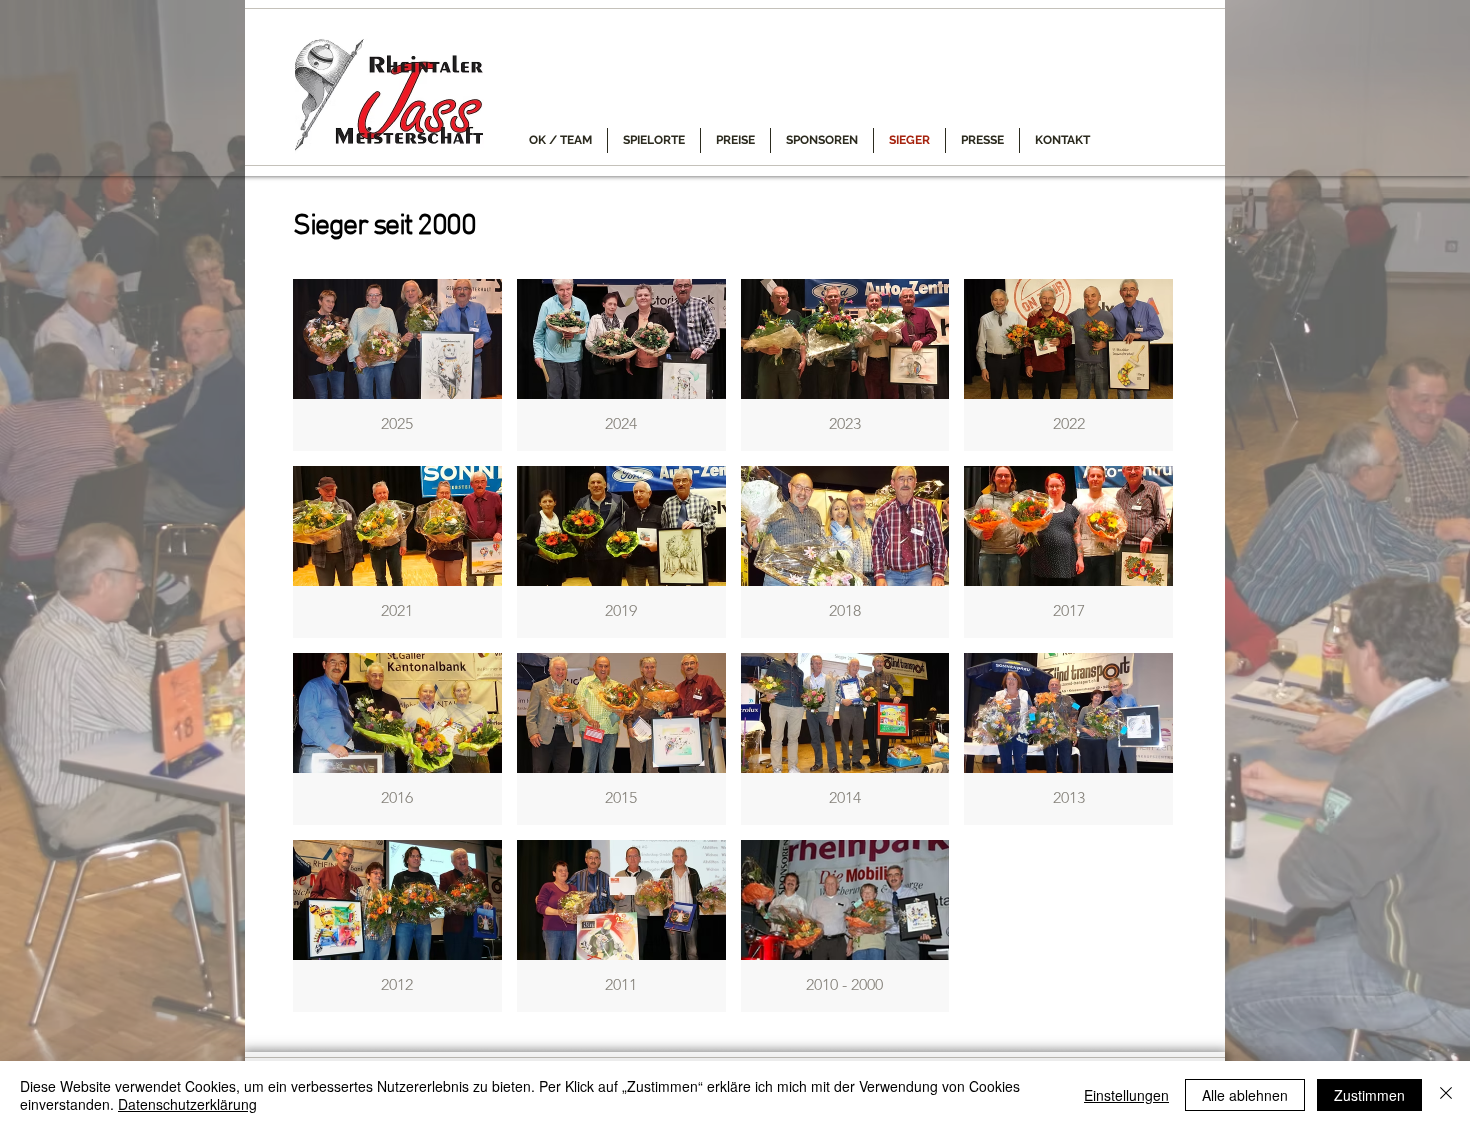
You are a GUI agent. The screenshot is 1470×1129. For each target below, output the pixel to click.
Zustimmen (1369, 1095)
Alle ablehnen (1245, 1095)
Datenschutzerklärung (187, 1104)
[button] (397, 365)
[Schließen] (1446, 1095)
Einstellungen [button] (1126, 1095)
